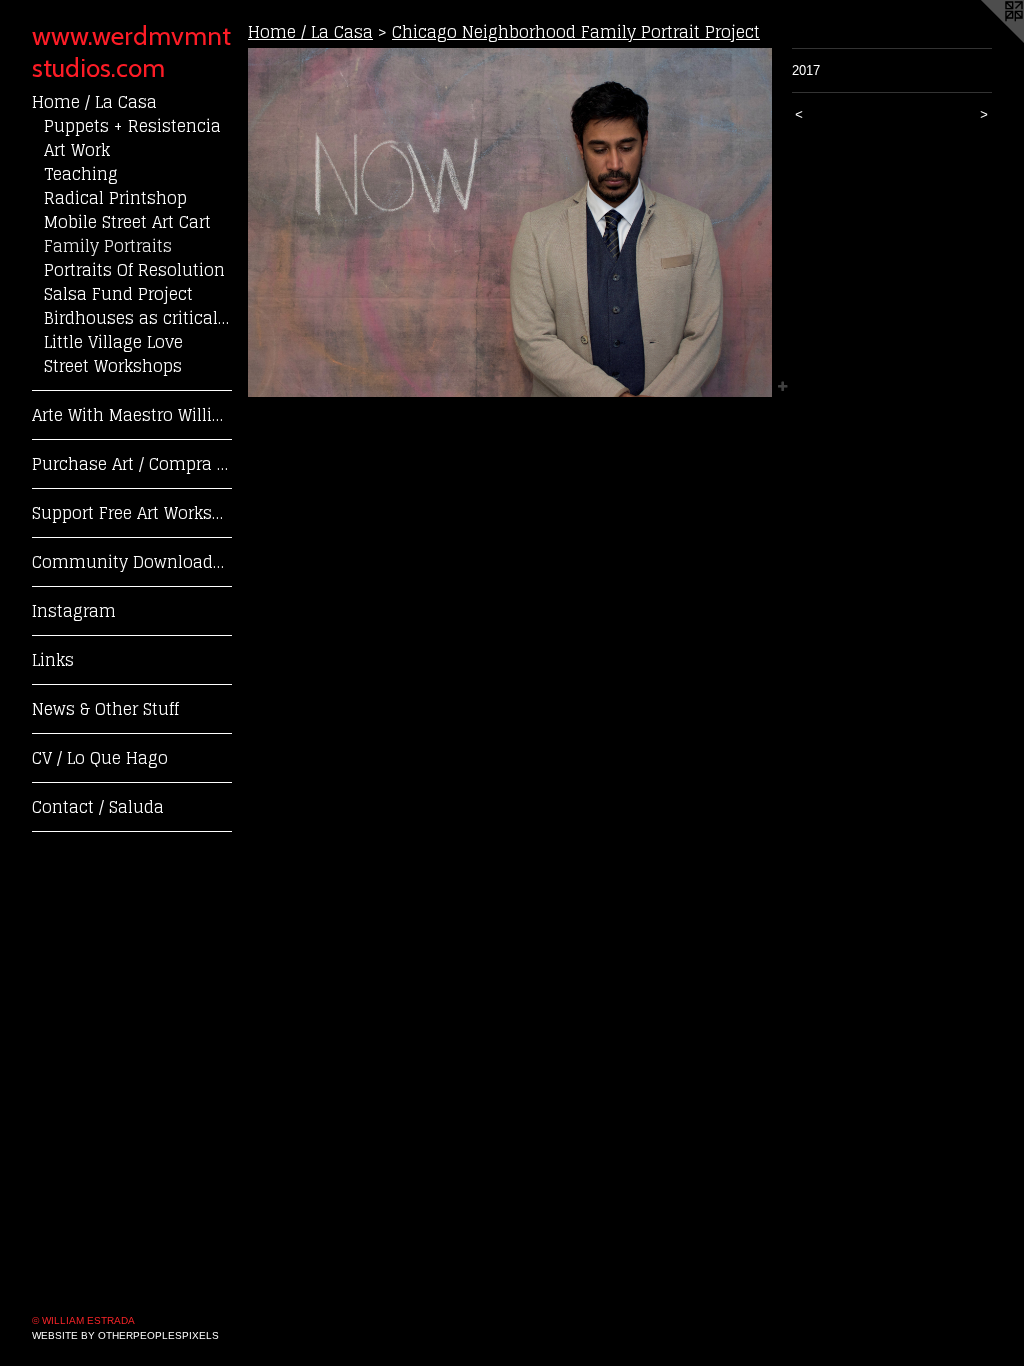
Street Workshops (113, 366)
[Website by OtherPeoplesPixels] (984, 40)
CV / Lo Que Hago (100, 758)
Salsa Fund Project (118, 294)
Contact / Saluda (98, 807)
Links (53, 660)
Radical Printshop (115, 198)
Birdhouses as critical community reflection (138, 318)
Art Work (77, 150)
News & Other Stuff (105, 709)
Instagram (74, 611)
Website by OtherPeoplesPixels (125, 1335)
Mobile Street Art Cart (127, 222)
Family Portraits (108, 246)
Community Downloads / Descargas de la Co (132, 562)
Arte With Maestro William (132, 415)
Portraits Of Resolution (134, 270)
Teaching (81, 174)
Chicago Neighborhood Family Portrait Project (576, 32)
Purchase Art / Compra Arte (132, 464)
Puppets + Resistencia (132, 126)
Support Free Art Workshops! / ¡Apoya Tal (132, 513)
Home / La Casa (94, 102)
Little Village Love (113, 342)
